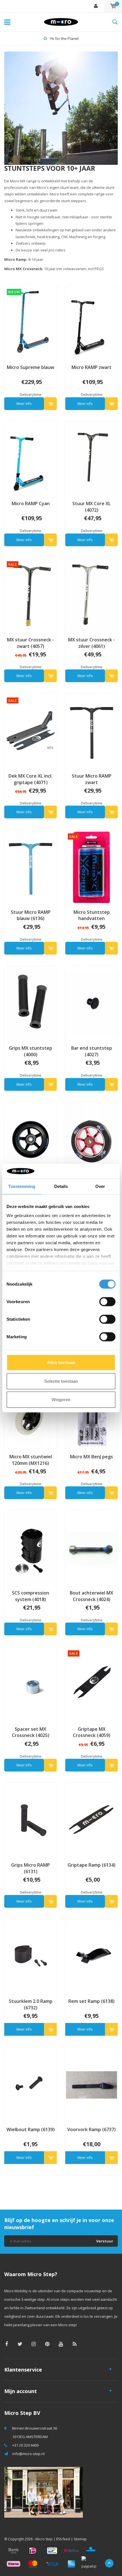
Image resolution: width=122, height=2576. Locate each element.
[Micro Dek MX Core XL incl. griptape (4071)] (30, 731)
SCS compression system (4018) (30, 1596)
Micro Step (44, 2539)
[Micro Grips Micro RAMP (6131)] (30, 1820)
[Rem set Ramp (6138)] (91, 1956)
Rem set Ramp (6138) (91, 2001)
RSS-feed (63, 2539)
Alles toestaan (61, 1362)
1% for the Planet (64, 39)
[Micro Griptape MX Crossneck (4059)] (91, 1684)
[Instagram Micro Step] (34, 2344)
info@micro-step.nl (28, 2454)
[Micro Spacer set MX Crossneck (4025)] (30, 1684)
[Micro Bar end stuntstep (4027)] (91, 1003)
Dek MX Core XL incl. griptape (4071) (30, 779)
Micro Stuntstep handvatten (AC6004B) (92, 915)
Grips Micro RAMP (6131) (30, 1868)
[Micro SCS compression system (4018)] (30, 1548)
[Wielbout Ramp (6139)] (30, 2084)
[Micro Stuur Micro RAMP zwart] (91, 731)
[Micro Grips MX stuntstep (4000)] (30, 1003)
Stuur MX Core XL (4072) (91, 507)
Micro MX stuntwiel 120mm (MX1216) (31, 1460)
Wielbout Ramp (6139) (31, 2129)
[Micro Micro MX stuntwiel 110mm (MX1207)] (91, 1139)
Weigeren (61, 1400)
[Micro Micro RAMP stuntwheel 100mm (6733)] (30, 1139)
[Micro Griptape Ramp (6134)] (91, 1820)
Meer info (24, 404)
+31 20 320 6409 (25, 2445)
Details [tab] (61, 1186)
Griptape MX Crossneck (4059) (92, 1732)
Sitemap (80, 2539)
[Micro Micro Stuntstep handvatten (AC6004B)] (91, 867)
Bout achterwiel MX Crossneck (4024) (91, 1596)
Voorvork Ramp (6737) (91, 2129)
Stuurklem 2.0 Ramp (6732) (31, 2004)
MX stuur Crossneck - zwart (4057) (30, 643)
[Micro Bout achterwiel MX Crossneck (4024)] (91, 1548)
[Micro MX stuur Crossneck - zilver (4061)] (91, 594)
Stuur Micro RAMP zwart (92, 779)
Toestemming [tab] (22, 1186)
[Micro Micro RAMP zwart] (91, 322)
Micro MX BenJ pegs (91, 1457)
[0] (113, 6)
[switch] (107, 1302)
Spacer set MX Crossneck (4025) (31, 1732)
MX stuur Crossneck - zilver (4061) (91, 643)
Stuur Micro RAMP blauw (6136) (31, 915)
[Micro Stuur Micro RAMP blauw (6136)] (30, 867)
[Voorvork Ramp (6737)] (91, 2084)
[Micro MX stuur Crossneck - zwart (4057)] (30, 594)
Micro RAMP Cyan (31, 503)
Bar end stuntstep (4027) (92, 1051)
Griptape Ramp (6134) (91, 1865)
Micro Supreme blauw (30, 367)
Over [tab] (100, 1186)
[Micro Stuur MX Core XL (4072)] (91, 458)
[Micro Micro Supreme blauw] (30, 322)
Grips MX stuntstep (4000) (30, 1051)
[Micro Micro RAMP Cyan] (30, 458)
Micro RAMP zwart (91, 367)
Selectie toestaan (61, 1381)
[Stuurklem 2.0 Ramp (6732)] (30, 1956)
